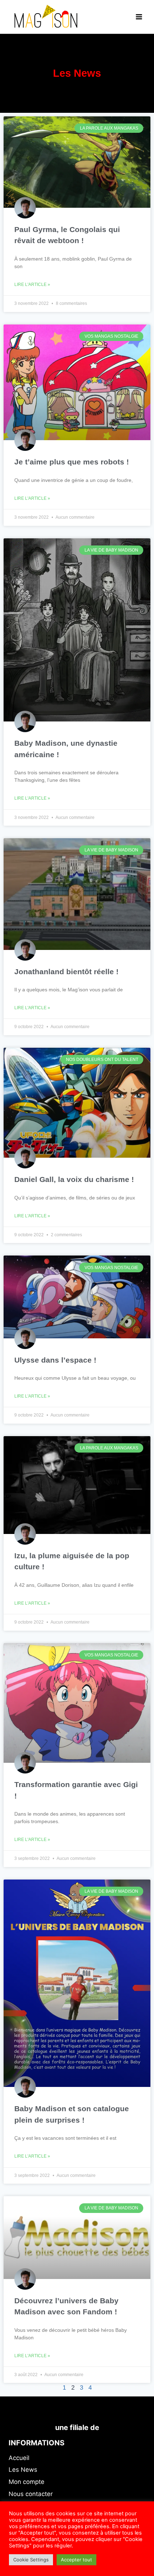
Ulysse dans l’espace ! (55, 1360)
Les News (23, 2470)
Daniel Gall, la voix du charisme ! (74, 1179)
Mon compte (27, 2482)
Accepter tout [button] (76, 2560)
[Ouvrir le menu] (139, 17)
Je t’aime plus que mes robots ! (72, 462)
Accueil (19, 2458)
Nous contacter (31, 2494)
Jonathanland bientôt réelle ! (66, 972)
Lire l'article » (32, 285)
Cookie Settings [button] (31, 2560)
